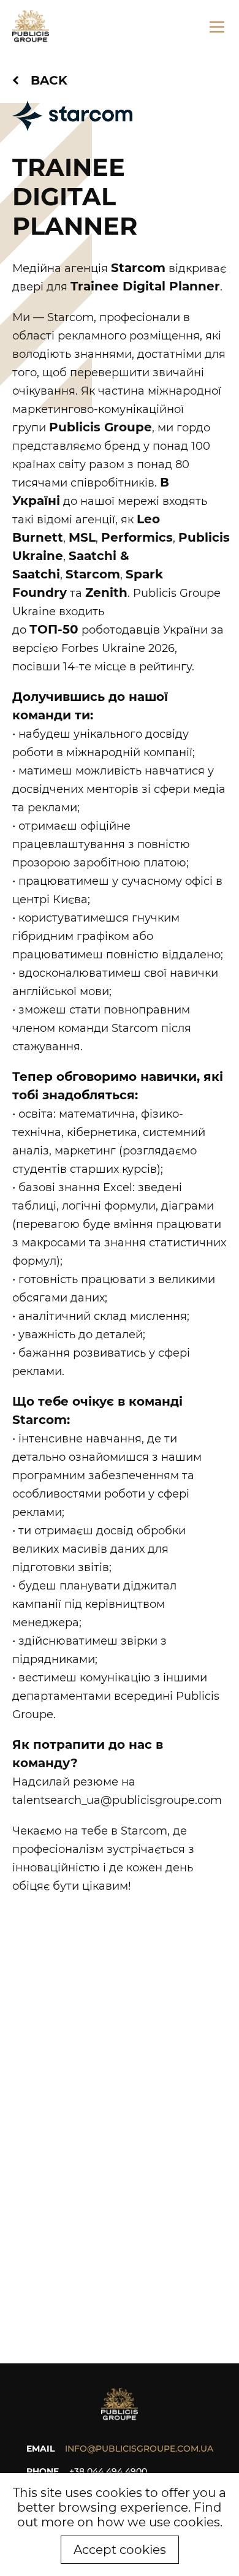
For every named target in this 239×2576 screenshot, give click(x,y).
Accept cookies (120, 2550)
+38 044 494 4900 (108, 2471)
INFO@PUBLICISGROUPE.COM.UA (139, 2449)
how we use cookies (158, 2522)
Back (49, 80)
